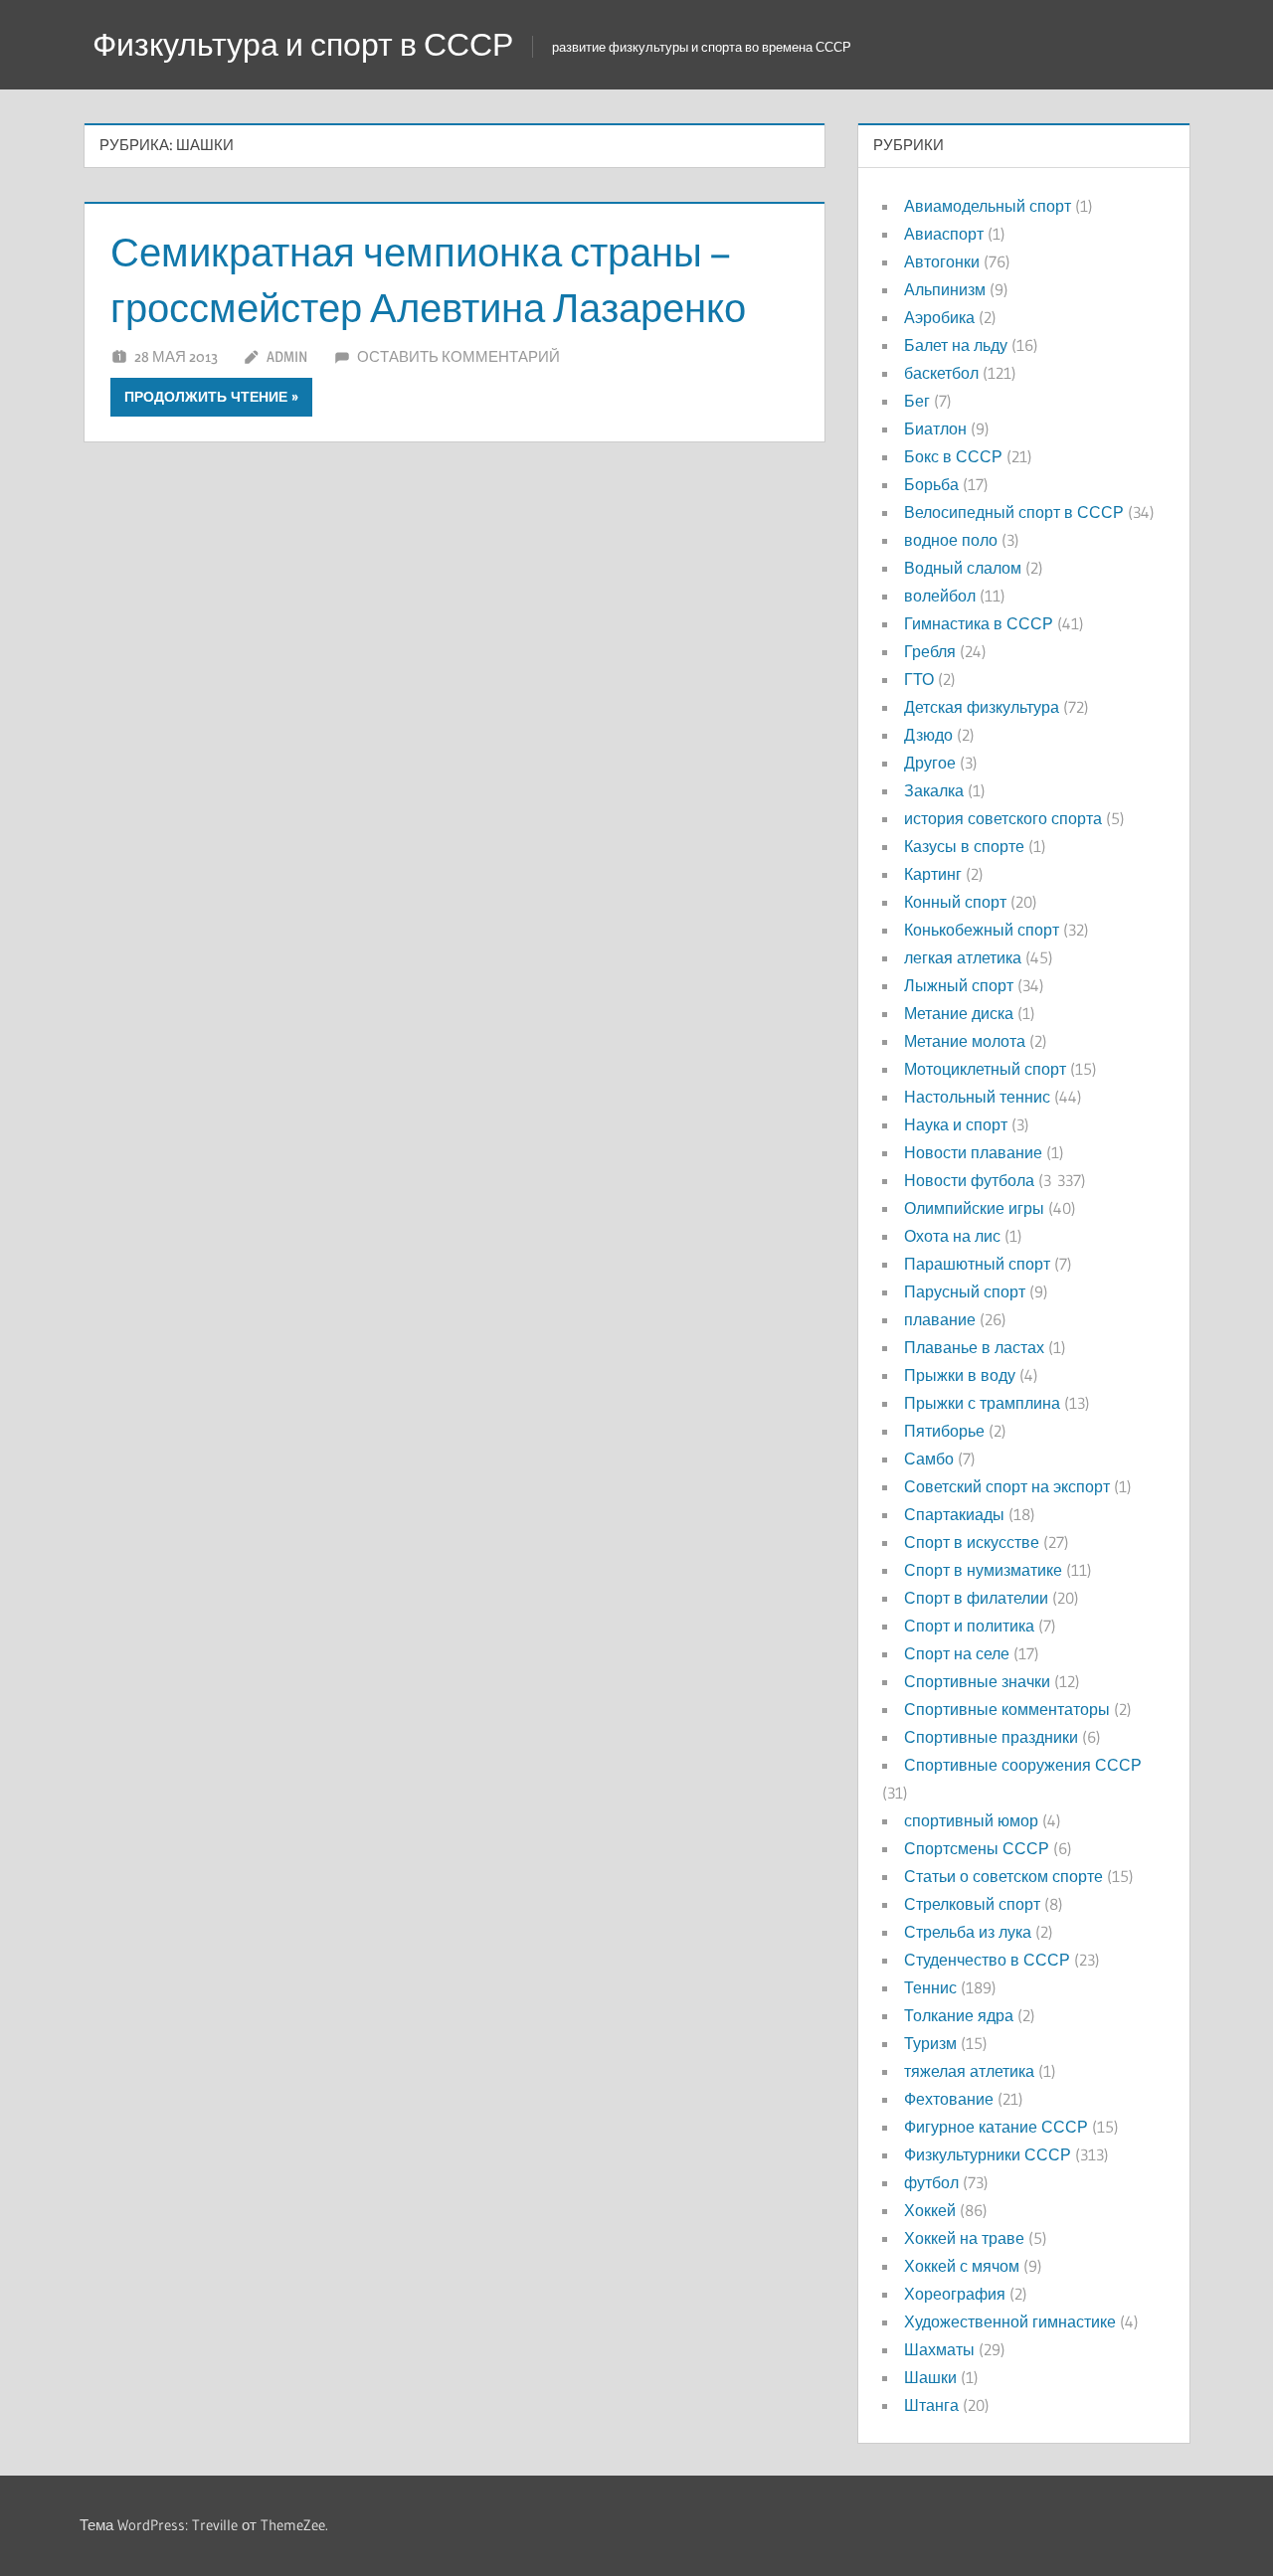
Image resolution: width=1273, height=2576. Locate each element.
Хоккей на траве (964, 2238)
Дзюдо (928, 735)
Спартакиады (954, 1514)
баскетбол (941, 373)
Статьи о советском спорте (1003, 1876)
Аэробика (939, 317)
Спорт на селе (957, 1653)
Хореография (955, 2294)
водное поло (951, 540)
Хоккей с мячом (962, 2266)
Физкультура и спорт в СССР (303, 44)
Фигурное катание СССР (996, 2127)
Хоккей (930, 2210)
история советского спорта (1003, 818)
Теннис (930, 1987)
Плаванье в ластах (974, 1347)
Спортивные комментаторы (1007, 1709)
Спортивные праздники (991, 1737)
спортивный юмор (971, 1820)
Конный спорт (955, 902)
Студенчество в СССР (987, 1960)
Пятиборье (944, 1431)
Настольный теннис (977, 1097)
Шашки (930, 2377)
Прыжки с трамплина (982, 1403)
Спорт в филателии (976, 1598)
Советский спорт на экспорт (1007, 1486)
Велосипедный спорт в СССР (1014, 512)
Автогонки (942, 261)
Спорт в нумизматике (983, 1570)
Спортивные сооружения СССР (1023, 1765)
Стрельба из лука (968, 1932)
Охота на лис (952, 1236)
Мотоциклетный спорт (985, 1069)
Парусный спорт (965, 1291)
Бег (917, 401)
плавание (940, 1319)
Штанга (931, 2405)
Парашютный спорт (977, 1264)
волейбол (940, 596)
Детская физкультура (982, 707)
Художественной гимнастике (1010, 2321)
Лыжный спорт (959, 985)
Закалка (934, 790)
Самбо (929, 1459)
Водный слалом (963, 568)
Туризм (930, 2043)
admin (287, 356)
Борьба (931, 484)
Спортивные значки (977, 1681)
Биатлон (935, 429)
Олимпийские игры (974, 1208)
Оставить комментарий (458, 356)
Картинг (933, 874)
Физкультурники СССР (988, 2154)
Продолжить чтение (206, 397)
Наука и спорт (956, 1124)
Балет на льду (956, 345)
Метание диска (959, 1013)
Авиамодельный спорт (988, 206)
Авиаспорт (944, 234)
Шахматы (939, 2349)
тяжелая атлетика (969, 2071)
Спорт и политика (969, 1626)
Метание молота (965, 1041)
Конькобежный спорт (982, 930)
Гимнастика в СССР (979, 623)
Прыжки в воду (960, 1375)
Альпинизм (945, 289)
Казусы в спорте (964, 846)
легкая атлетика (963, 957)
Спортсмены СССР (977, 1848)
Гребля (930, 651)
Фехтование (949, 2099)
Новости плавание (973, 1152)
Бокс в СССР (953, 456)
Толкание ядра (959, 2015)
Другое (930, 763)
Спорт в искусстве (972, 1542)
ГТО (919, 679)
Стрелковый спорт (972, 1904)
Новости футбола (969, 1180)
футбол (931, 2182)
